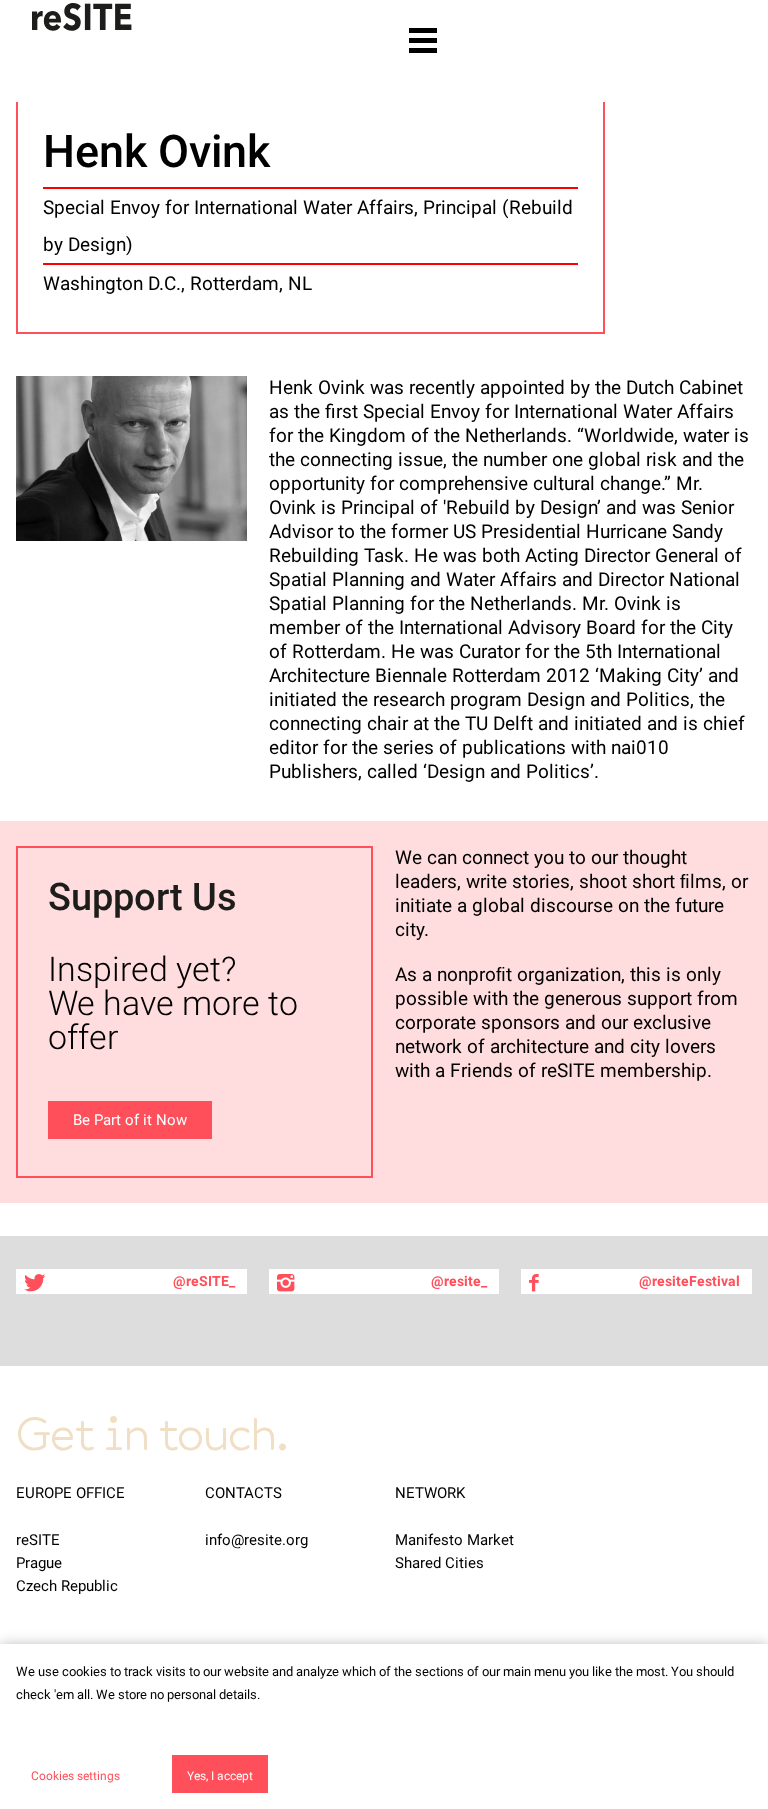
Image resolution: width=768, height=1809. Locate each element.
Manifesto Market (454, 1540)
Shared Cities (439, 1563)
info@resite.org (256, 1540)
